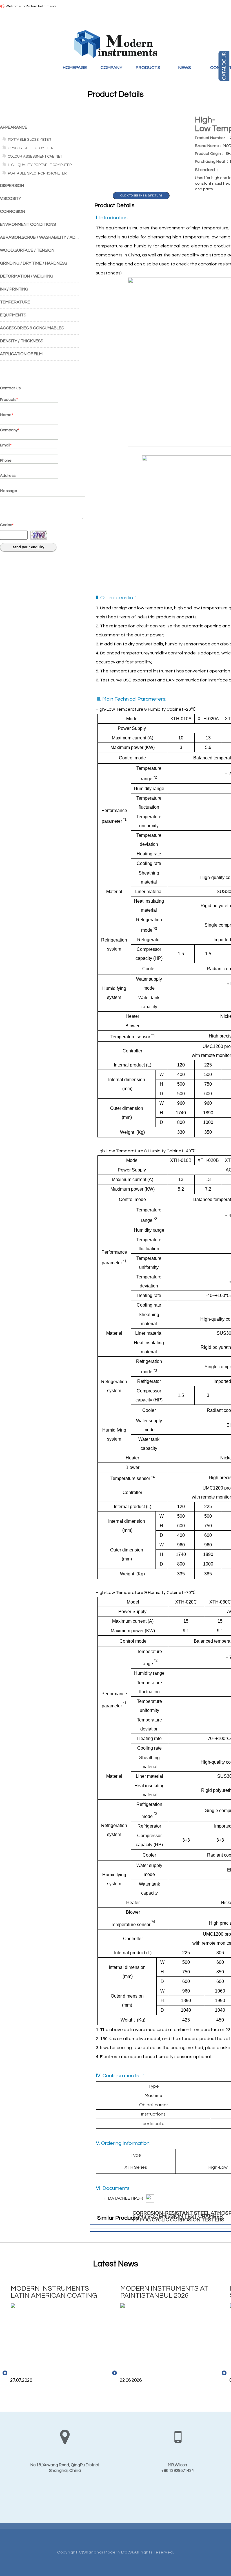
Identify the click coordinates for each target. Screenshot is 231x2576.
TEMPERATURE (15, 302)
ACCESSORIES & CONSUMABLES (32, 328)
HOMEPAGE (75, 68)
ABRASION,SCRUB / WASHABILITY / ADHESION (45, 237)
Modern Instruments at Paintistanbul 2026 (164, 2292)
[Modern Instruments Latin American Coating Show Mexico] (55, 2333)
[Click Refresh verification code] (39, 535)
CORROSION (13, 212)
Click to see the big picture (141, 196)
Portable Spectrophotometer (37, 173)
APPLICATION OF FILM (21, 354)
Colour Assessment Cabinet (35, 156)
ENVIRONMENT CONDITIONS (28, 224)
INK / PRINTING (14, 289)
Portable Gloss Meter (30, 140)
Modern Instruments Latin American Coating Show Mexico (54, 2292)
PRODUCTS (148, 68)
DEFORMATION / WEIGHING (27, 276)
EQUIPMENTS (13, 315)
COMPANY (111, 68)
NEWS (185, 68)
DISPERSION (12, 186)
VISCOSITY (11, 199)
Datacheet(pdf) (126, 2198)
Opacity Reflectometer (31, 148)
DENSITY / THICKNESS (22, 341)
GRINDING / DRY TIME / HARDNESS (34, 263)
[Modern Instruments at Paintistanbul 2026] (164, 2333)
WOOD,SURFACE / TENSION (27, 250)
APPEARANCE (14, 127)
